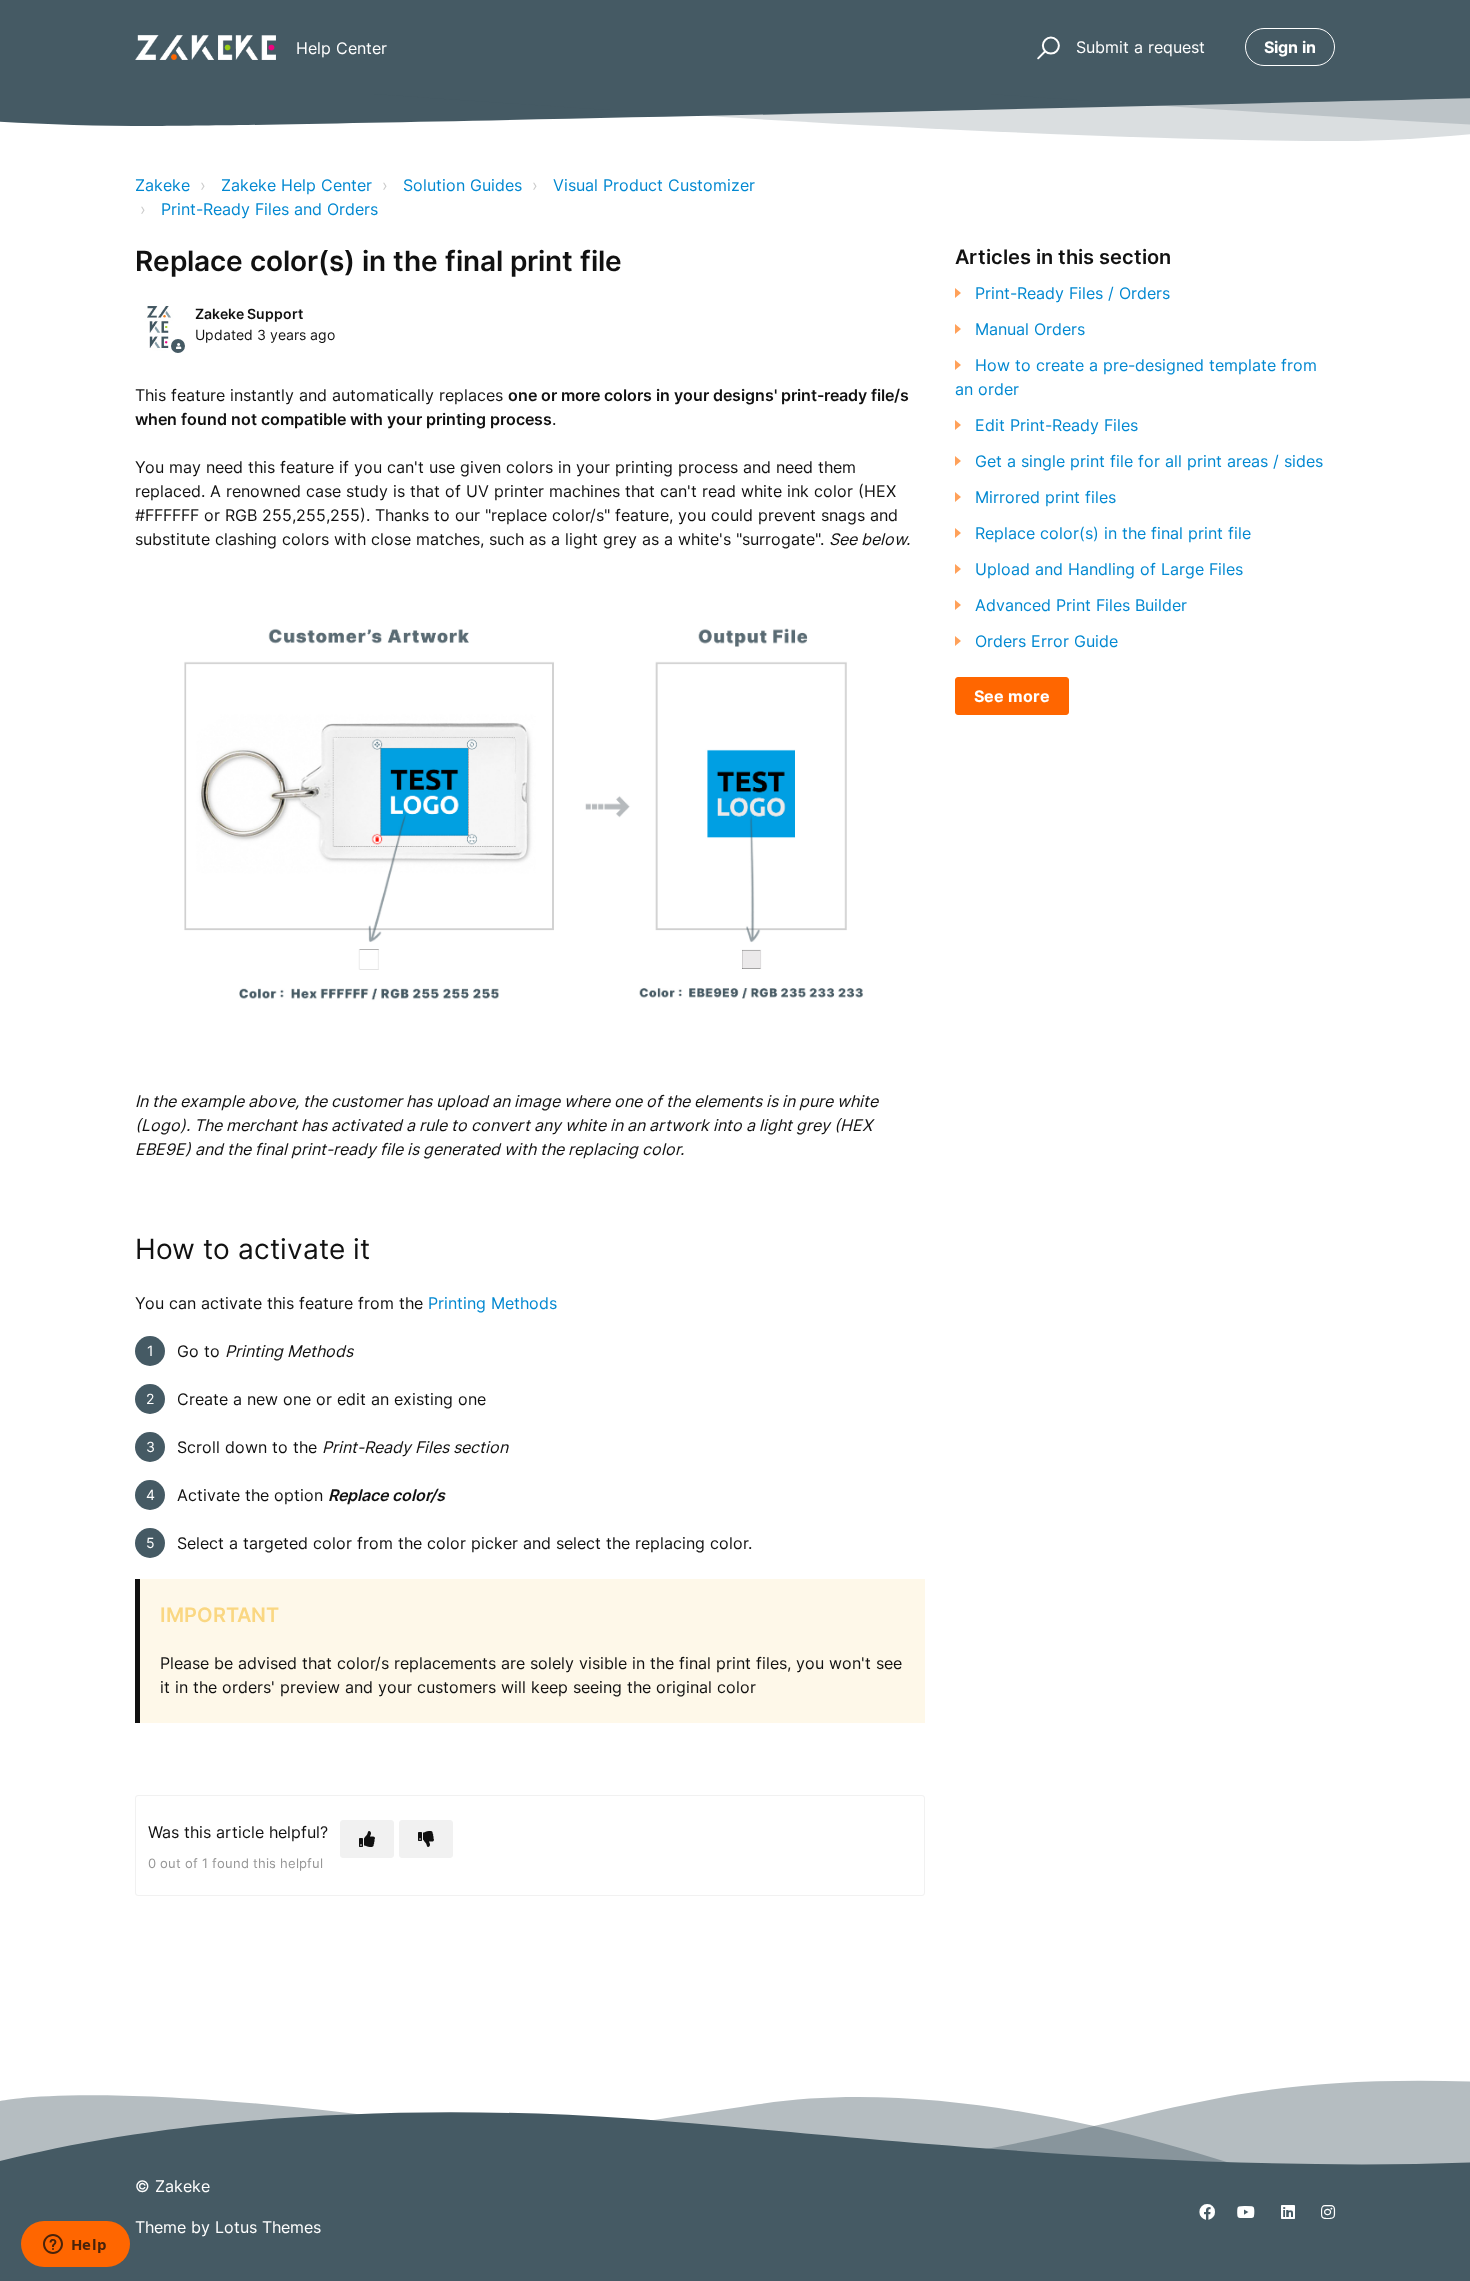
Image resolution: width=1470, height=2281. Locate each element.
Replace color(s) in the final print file (1113, 533)
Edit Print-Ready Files (1056, 425)
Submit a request (1140, 47)
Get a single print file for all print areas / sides (1149, 461)
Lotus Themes (268, 2227)
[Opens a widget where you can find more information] (75, 2246)
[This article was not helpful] (426, 1839)
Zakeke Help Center (296, 185)
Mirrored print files (1045, 497)
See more (1012, 696)
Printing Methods (492, 1303)
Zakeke (162, 185)
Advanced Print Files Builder (1081, 605)
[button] (1045, 48)
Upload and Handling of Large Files (1109, 569)
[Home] (205, 47)
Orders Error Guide (1046, 641)
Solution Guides (462, 185)
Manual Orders (1030, 329)
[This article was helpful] (367, 1839)
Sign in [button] (1290, 47)
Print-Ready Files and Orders (269, 209)
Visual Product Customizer (654, 185)
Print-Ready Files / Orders (1072, 293)
